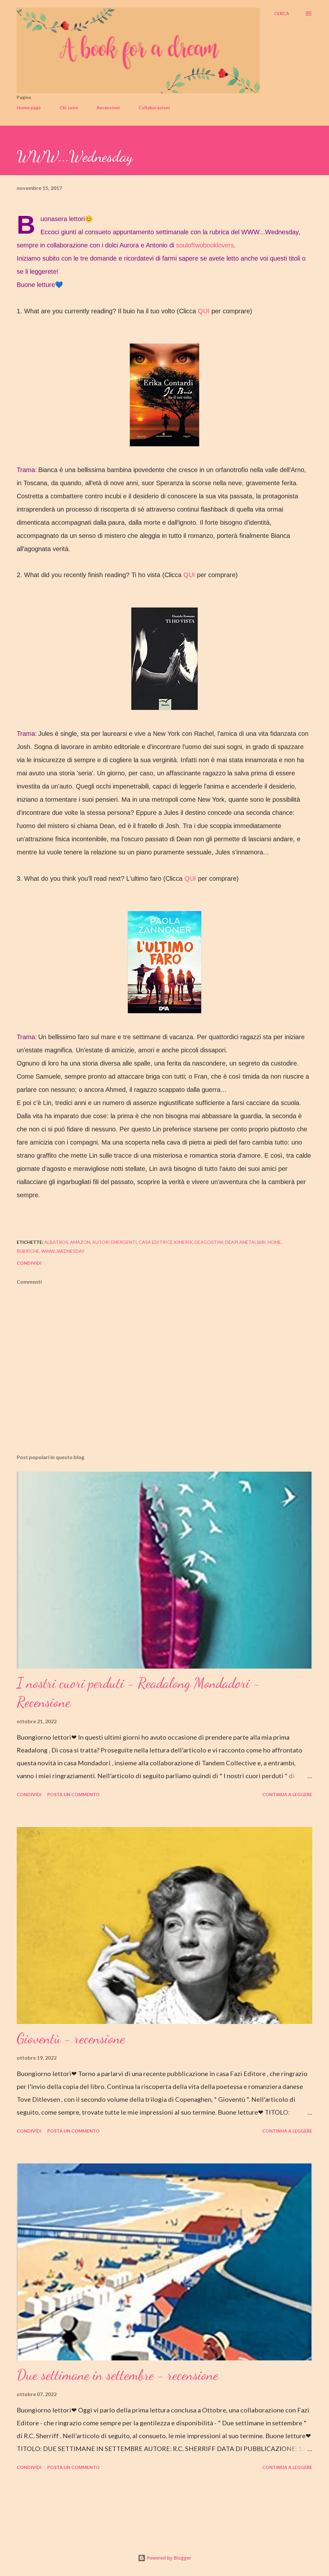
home (274, 1242)
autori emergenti (115, 1242)
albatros (56, 1242)
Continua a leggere (287, 1794)
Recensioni (108, 107)
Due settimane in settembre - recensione (117, 2375)
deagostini (209, 1242)
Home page (29, 107)
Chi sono (69, 107)
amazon (80, 1242)
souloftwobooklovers (205, 245)
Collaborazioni (154, 107)
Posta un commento (73, 1794)
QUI (204, 311)
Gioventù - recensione (71, 2038)
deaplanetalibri (245, 1242)
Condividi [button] (29, 1263)
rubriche (28, 1251)
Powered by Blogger (168, 2558)
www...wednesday (63, 1251)
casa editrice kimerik (166, 1242)
